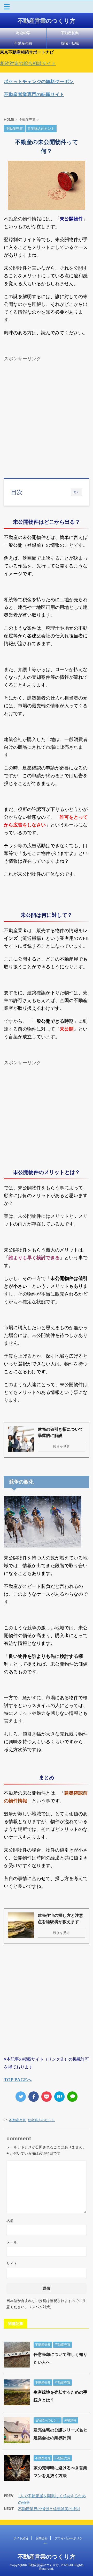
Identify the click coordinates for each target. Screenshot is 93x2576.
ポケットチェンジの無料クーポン (39, 81)
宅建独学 (23, 33)
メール (12, 2242)
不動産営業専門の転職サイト (34, 94)
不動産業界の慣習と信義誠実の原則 (49, 2509)
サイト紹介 (21, 2538)
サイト (12, 2264)
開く (76, 492)
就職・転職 (70, 43)
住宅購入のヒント (41, 2120)
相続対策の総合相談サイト (28, 63)
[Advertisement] (47, 411)
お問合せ (42, 2538)
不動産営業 (70, 33)
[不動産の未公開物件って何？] (59, 2097)
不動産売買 (23, 43)
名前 (10, 2221)
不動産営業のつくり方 (47, 21)
